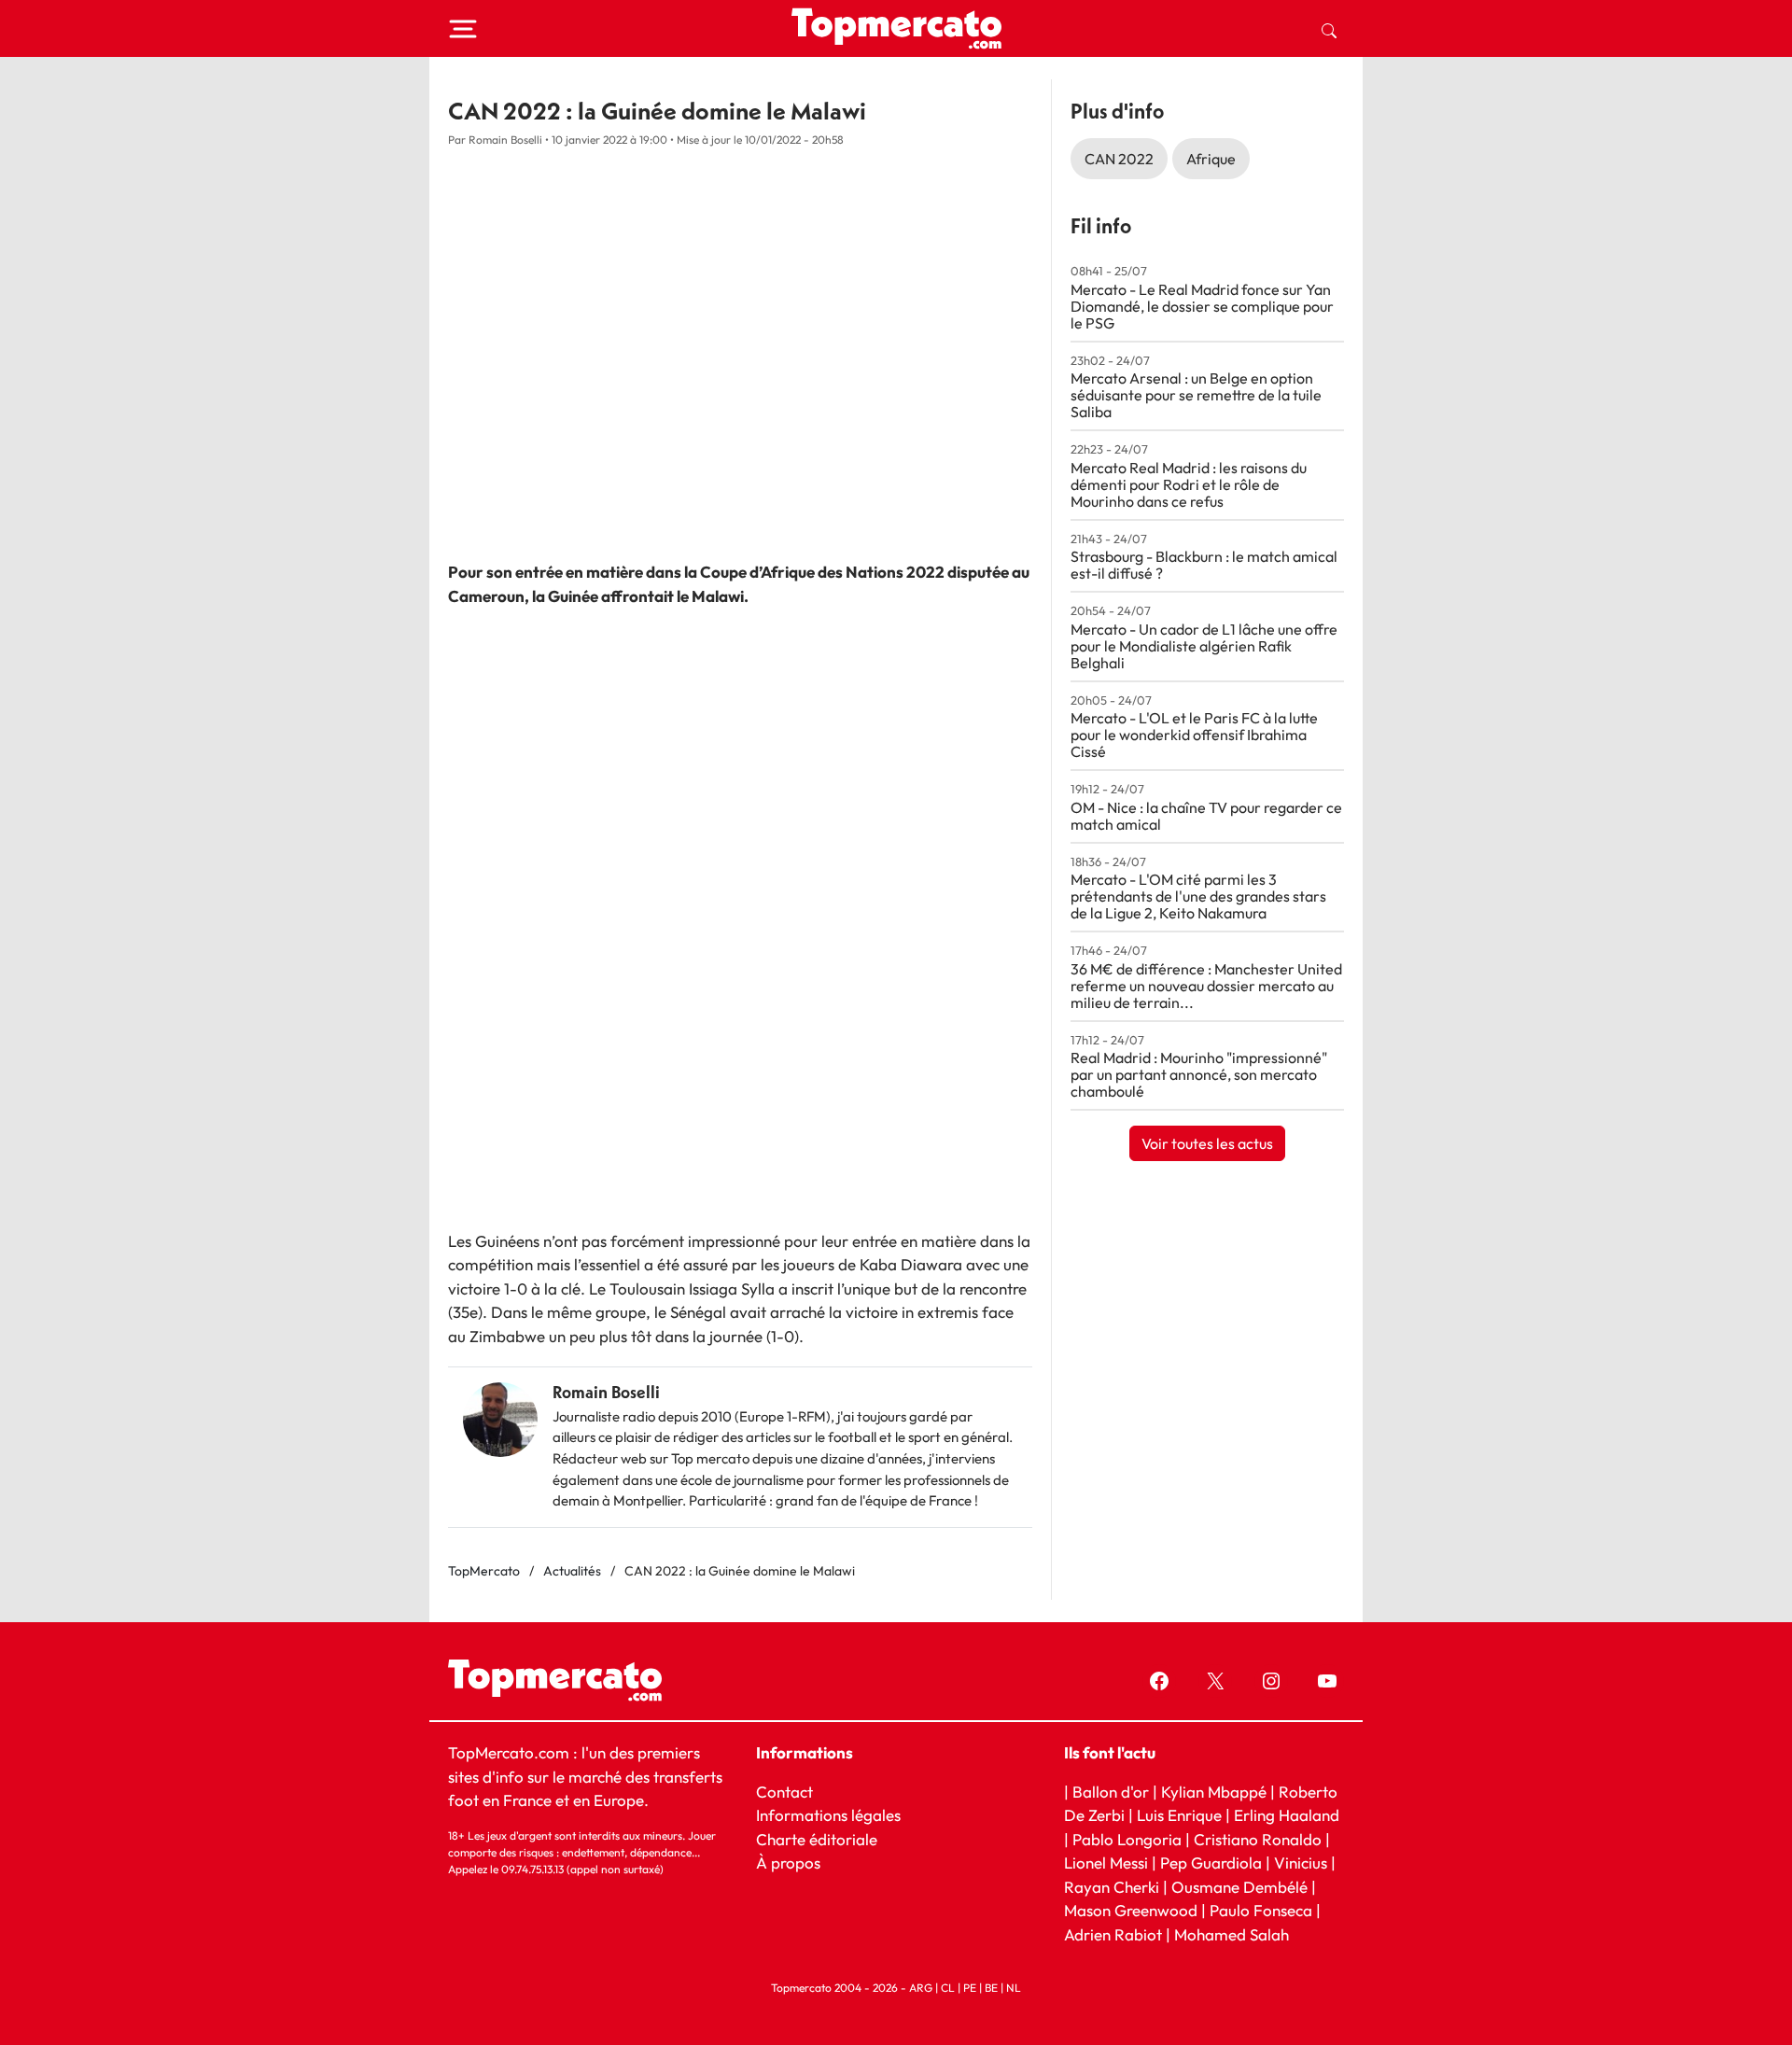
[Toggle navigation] (463, 29)
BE (991, 1988)
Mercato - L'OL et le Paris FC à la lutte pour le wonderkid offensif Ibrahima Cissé (1194, 735)
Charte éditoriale (817, 1838)
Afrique (1211, 159)
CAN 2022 (1119, 159)
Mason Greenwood (1133, 1910)
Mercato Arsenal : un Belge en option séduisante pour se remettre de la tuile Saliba (1196, 395)
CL (948, 1988)
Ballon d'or (1111, 1791)
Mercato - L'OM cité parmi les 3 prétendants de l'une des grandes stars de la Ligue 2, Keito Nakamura (1198, 896)
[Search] (1329, 29)
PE (970, 1988)
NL (1014, 1988)
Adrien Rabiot (1113, 1933)
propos (794, 1863)
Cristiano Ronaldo (1258, 1838)
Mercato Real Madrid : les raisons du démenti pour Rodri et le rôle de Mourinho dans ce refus (1189, 484)
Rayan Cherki (1112, 1886)
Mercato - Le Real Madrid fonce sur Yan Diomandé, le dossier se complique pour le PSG (1202, 306)
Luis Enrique (1179, 1815)
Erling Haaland (1287, 1815)
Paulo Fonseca (1261, 1910)
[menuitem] (1329, 29)
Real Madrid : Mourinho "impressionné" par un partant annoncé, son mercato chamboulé (1199, 1074)
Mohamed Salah (1232, 1933)
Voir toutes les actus (1207, 1143)
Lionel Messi (1106, 1863)
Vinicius (1301, 1863)
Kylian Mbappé (1214, 1791)
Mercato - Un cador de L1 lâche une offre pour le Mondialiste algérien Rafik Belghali (1204, 646)
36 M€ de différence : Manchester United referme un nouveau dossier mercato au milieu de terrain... (1206, 986)
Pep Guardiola (1211, 1863)
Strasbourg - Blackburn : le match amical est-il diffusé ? (1204, 565)
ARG (921, 1988)
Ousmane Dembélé (1239, 1886)
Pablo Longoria (1127, 1838)
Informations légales (828, 1815)
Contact (784, 1791)
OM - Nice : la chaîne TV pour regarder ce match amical (1206, 816)
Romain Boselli (606, 1392)
